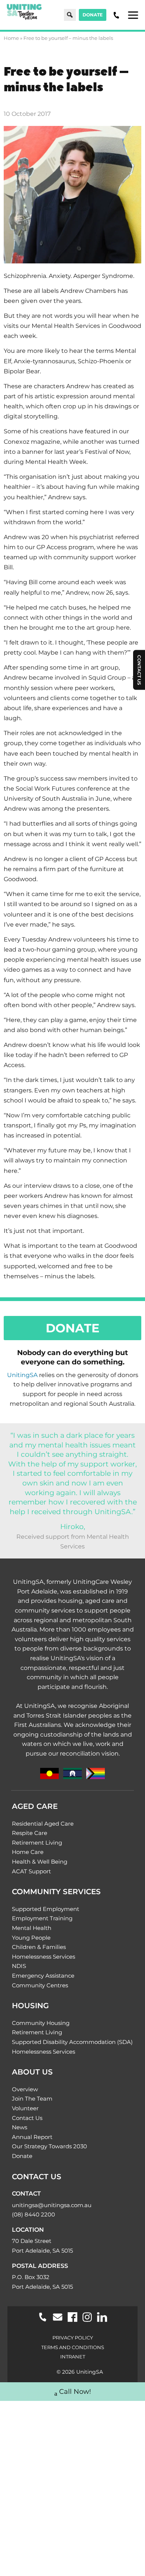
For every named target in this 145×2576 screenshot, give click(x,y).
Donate (93, 15)
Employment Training (42, 1918)
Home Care (28, 1852)
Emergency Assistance (43, 1976)
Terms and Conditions (73, 2347)
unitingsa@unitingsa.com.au (52, 2205)
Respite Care (30, 1833)
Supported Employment (46, 1909)
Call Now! (75, 2392)
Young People (31, 1938)
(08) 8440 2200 (33, 2214)
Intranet (73, 2357)
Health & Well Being (40, 1862)
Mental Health (32, 1928)
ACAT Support (31, 1871)
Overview (25, 2089)
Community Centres (40, 1985)
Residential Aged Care (43, 1824)
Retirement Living (37, 1843)
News (20, 2127)
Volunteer (25, 2108)
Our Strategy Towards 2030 (49, 2146)
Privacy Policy (73, 2338)
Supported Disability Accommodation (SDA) (72, 2042)
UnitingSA (22, 1375)
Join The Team (32, 2099)
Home (11, 38)
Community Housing (41, 2023)
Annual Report (32, 2137)
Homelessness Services (43, 1957)
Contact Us (27, 2118)
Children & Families (39, 1947)
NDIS (19, 1966)
